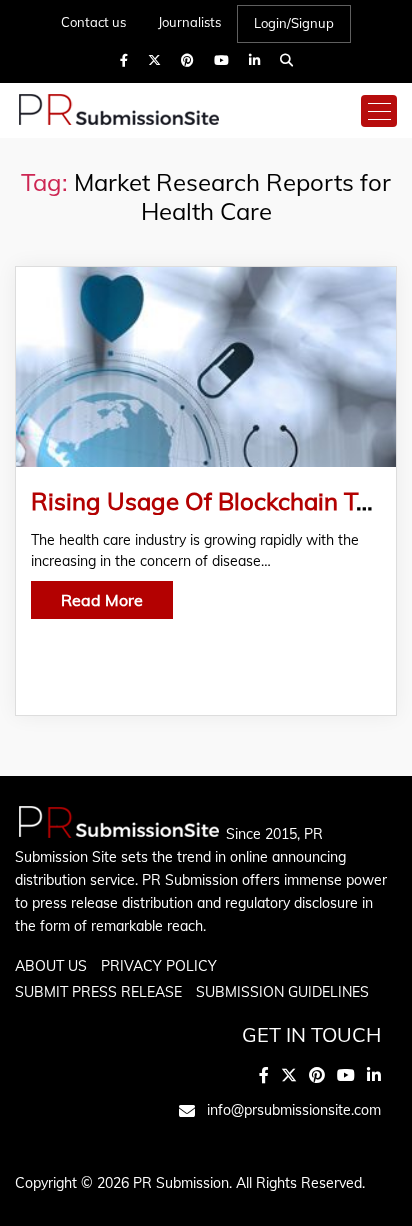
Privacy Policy (159, 966)
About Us (51, 966)
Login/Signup (294, 23)
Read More (102, 600)
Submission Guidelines (282, 992)
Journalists (189, 22)
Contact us (93, 22)
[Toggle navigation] (379, 111)
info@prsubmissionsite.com (294, 1110)
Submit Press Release (98, 992)
